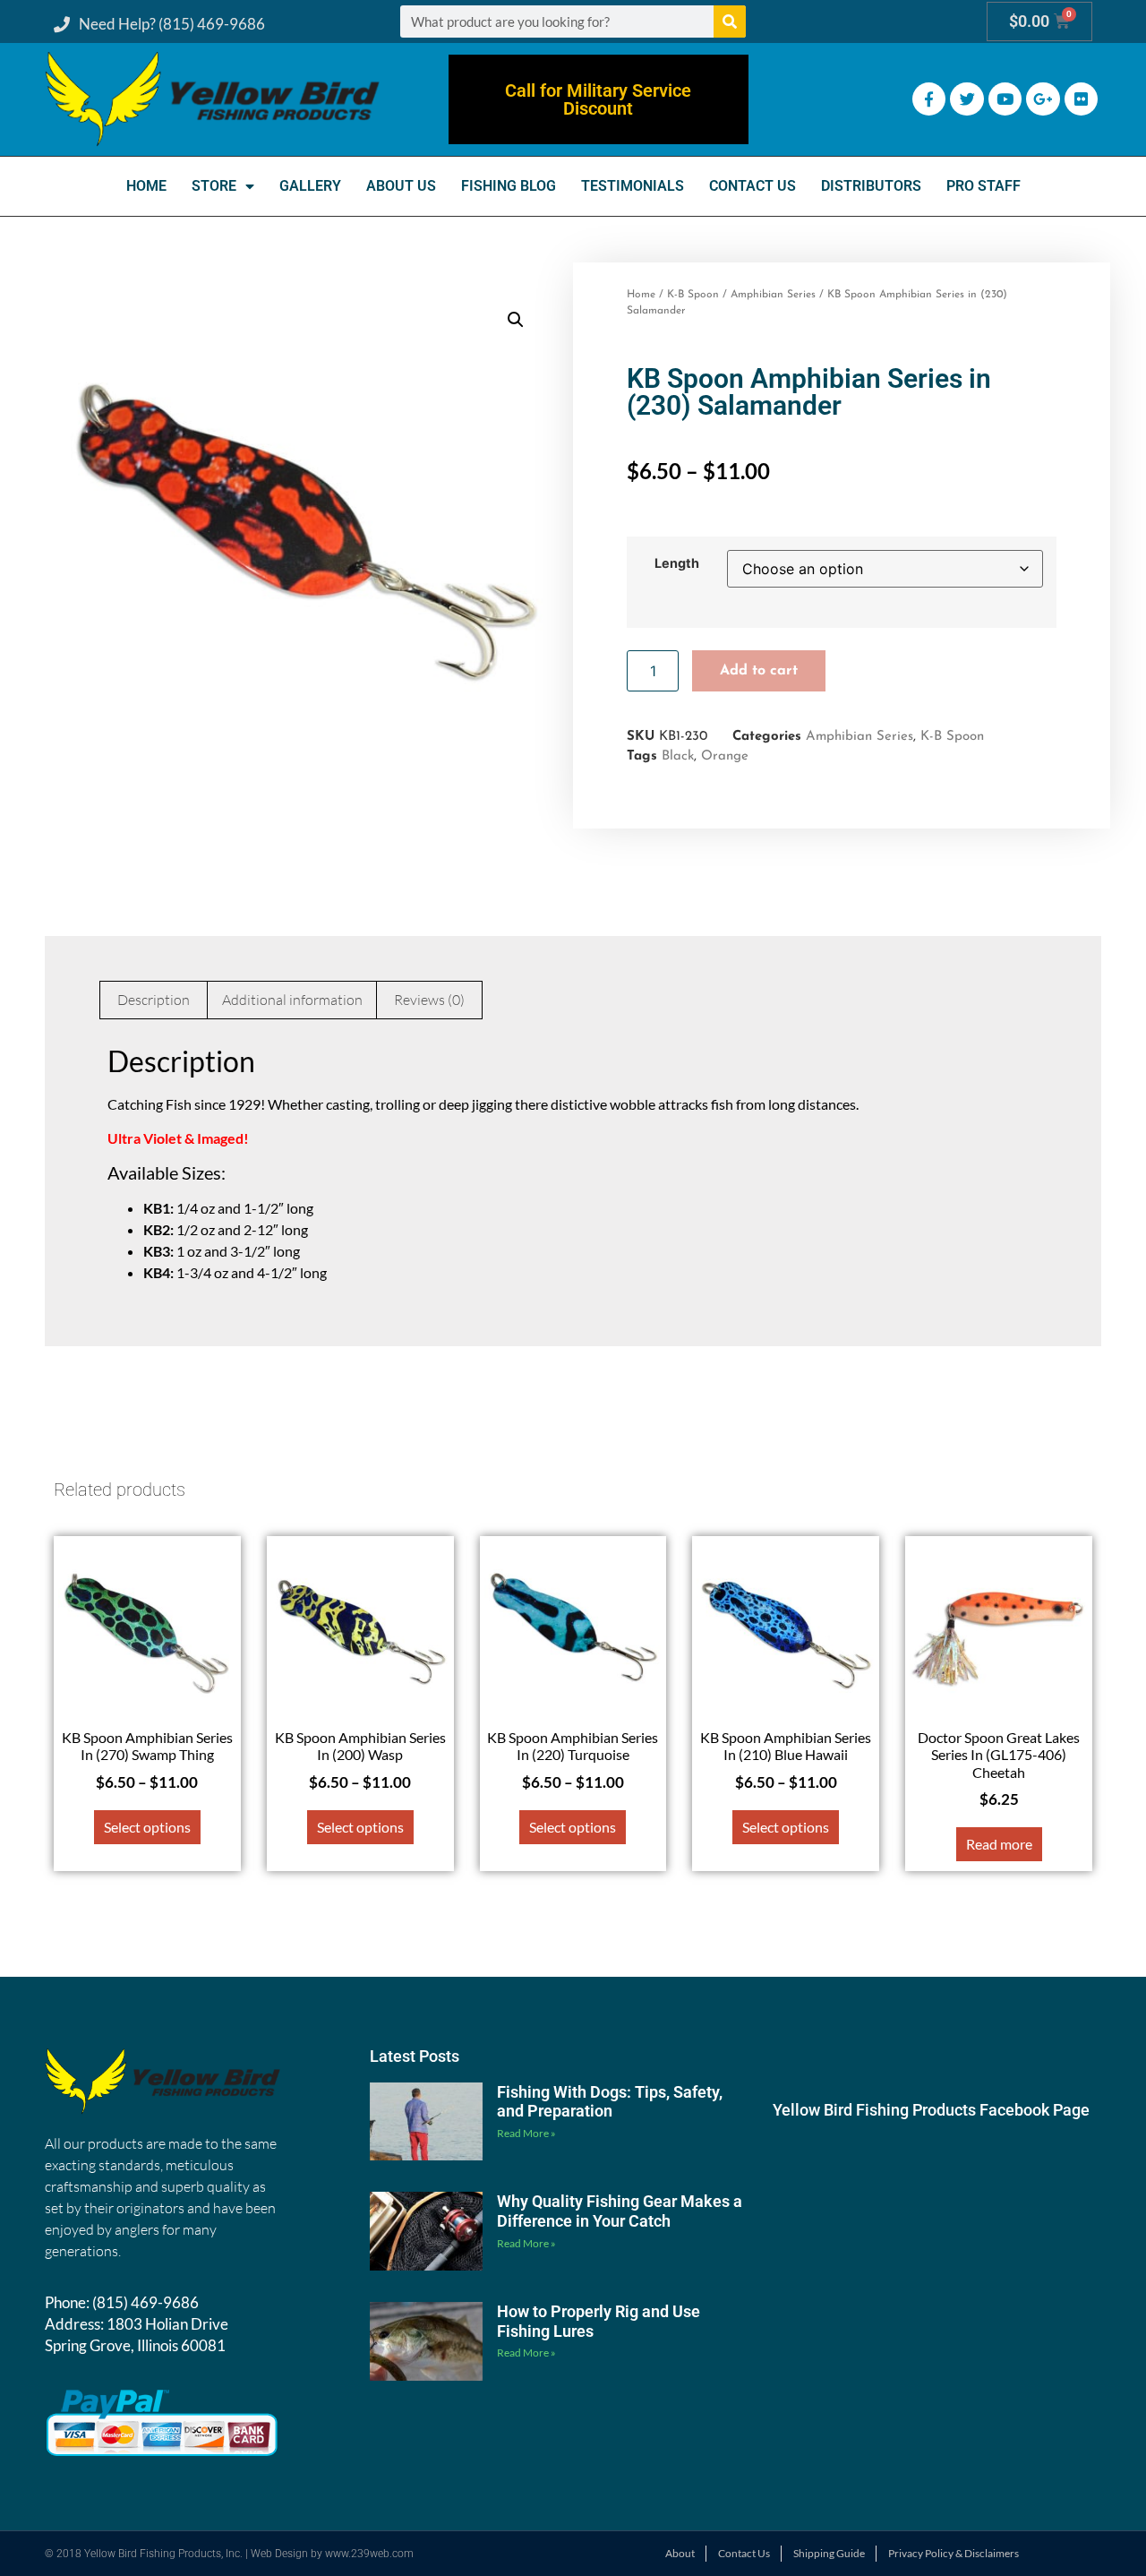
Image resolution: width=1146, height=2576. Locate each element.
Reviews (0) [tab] (429, 1000)
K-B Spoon (693, 295)
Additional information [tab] (292, 1000)
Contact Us (753, 186)
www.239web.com (369, 2554)
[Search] (730, 21)
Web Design (279, 2554)
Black (678, 756)
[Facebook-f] (929, 99)
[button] (516, 320)
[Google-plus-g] (1043, 99)
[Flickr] (1081, 99)
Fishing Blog (509, 186)
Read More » (526, 2133)
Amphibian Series (773, 295)
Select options (147, 1827)
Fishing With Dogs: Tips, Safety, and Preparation (610, 2102)
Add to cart (759, 671)
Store (214, 186)
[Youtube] (1005, 99)
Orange (725, 756)
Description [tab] (154, 1000)
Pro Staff (984, 186)
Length (677, 563)
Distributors (871, 186)
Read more (999, 1844)
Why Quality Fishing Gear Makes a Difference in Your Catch (620, 2211)
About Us (401, 186)
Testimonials (633, 186)
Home (146, 186)
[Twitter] (966, 99)
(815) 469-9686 (145, 2302)
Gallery (310, 186)
